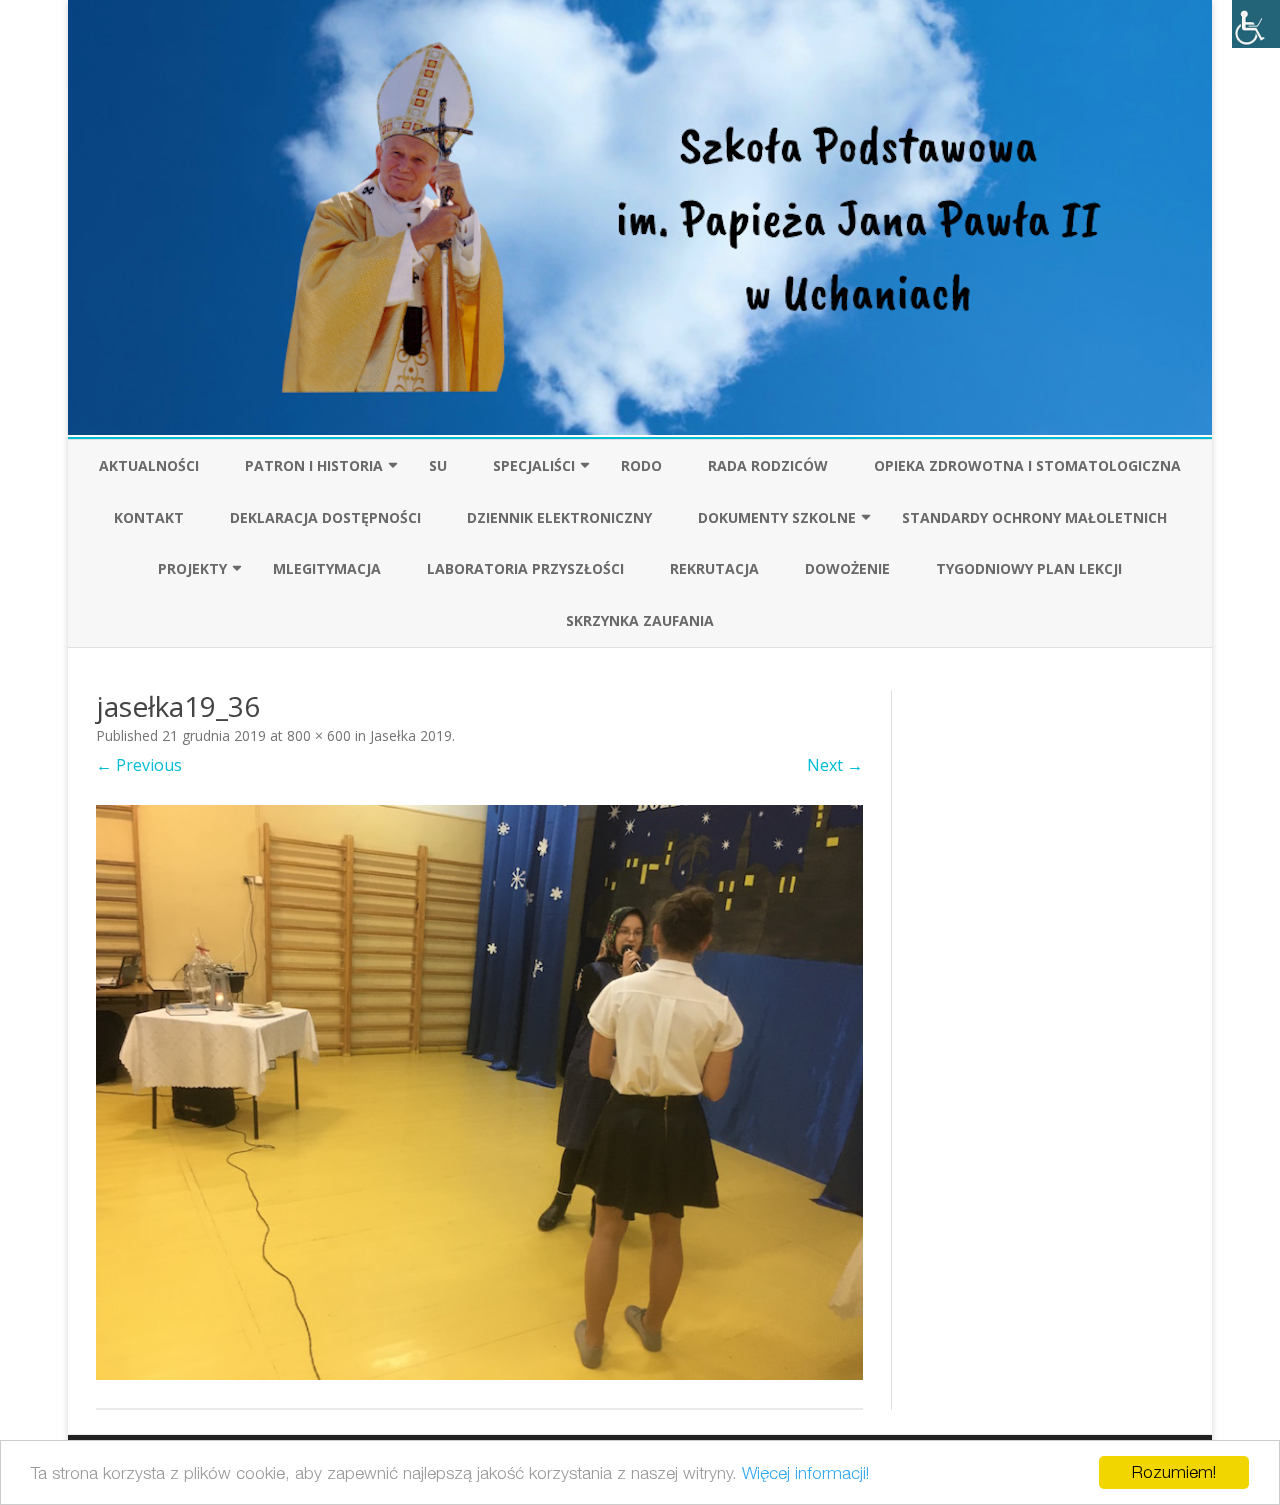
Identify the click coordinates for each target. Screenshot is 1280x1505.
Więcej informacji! (805, 1473)
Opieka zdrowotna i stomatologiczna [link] (1027, 465)
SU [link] (438, 465)
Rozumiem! (1174, 1472)
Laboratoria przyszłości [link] (525, 568)
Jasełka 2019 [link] (411, 735)
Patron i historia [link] (314, 465)
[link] (1256, 24)
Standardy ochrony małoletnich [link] (1034, 517)
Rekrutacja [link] (714, 568)
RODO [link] (641, 465)
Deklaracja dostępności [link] (325, 517)
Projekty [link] (192, 568)
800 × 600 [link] (319, 735)
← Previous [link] (139, 765)
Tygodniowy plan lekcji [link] (1029, 568)
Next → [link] (835, 765)
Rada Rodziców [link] (768, 465)
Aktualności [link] (149, 465)
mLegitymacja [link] (327, 568)
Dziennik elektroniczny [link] (559, 517)
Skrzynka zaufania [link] (640, 620)
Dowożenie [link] (847, 568)
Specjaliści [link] (534, 465)
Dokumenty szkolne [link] (777, 517)
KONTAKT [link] (149, 517)
